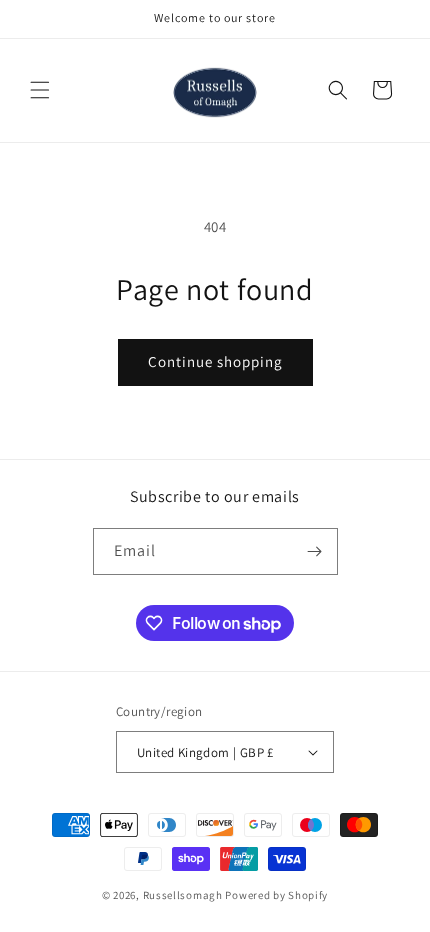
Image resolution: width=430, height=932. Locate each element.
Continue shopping (215, 361)
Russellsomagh (183, 895)
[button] (40, 90)
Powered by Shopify (276, 895)
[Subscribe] (315, 551)
